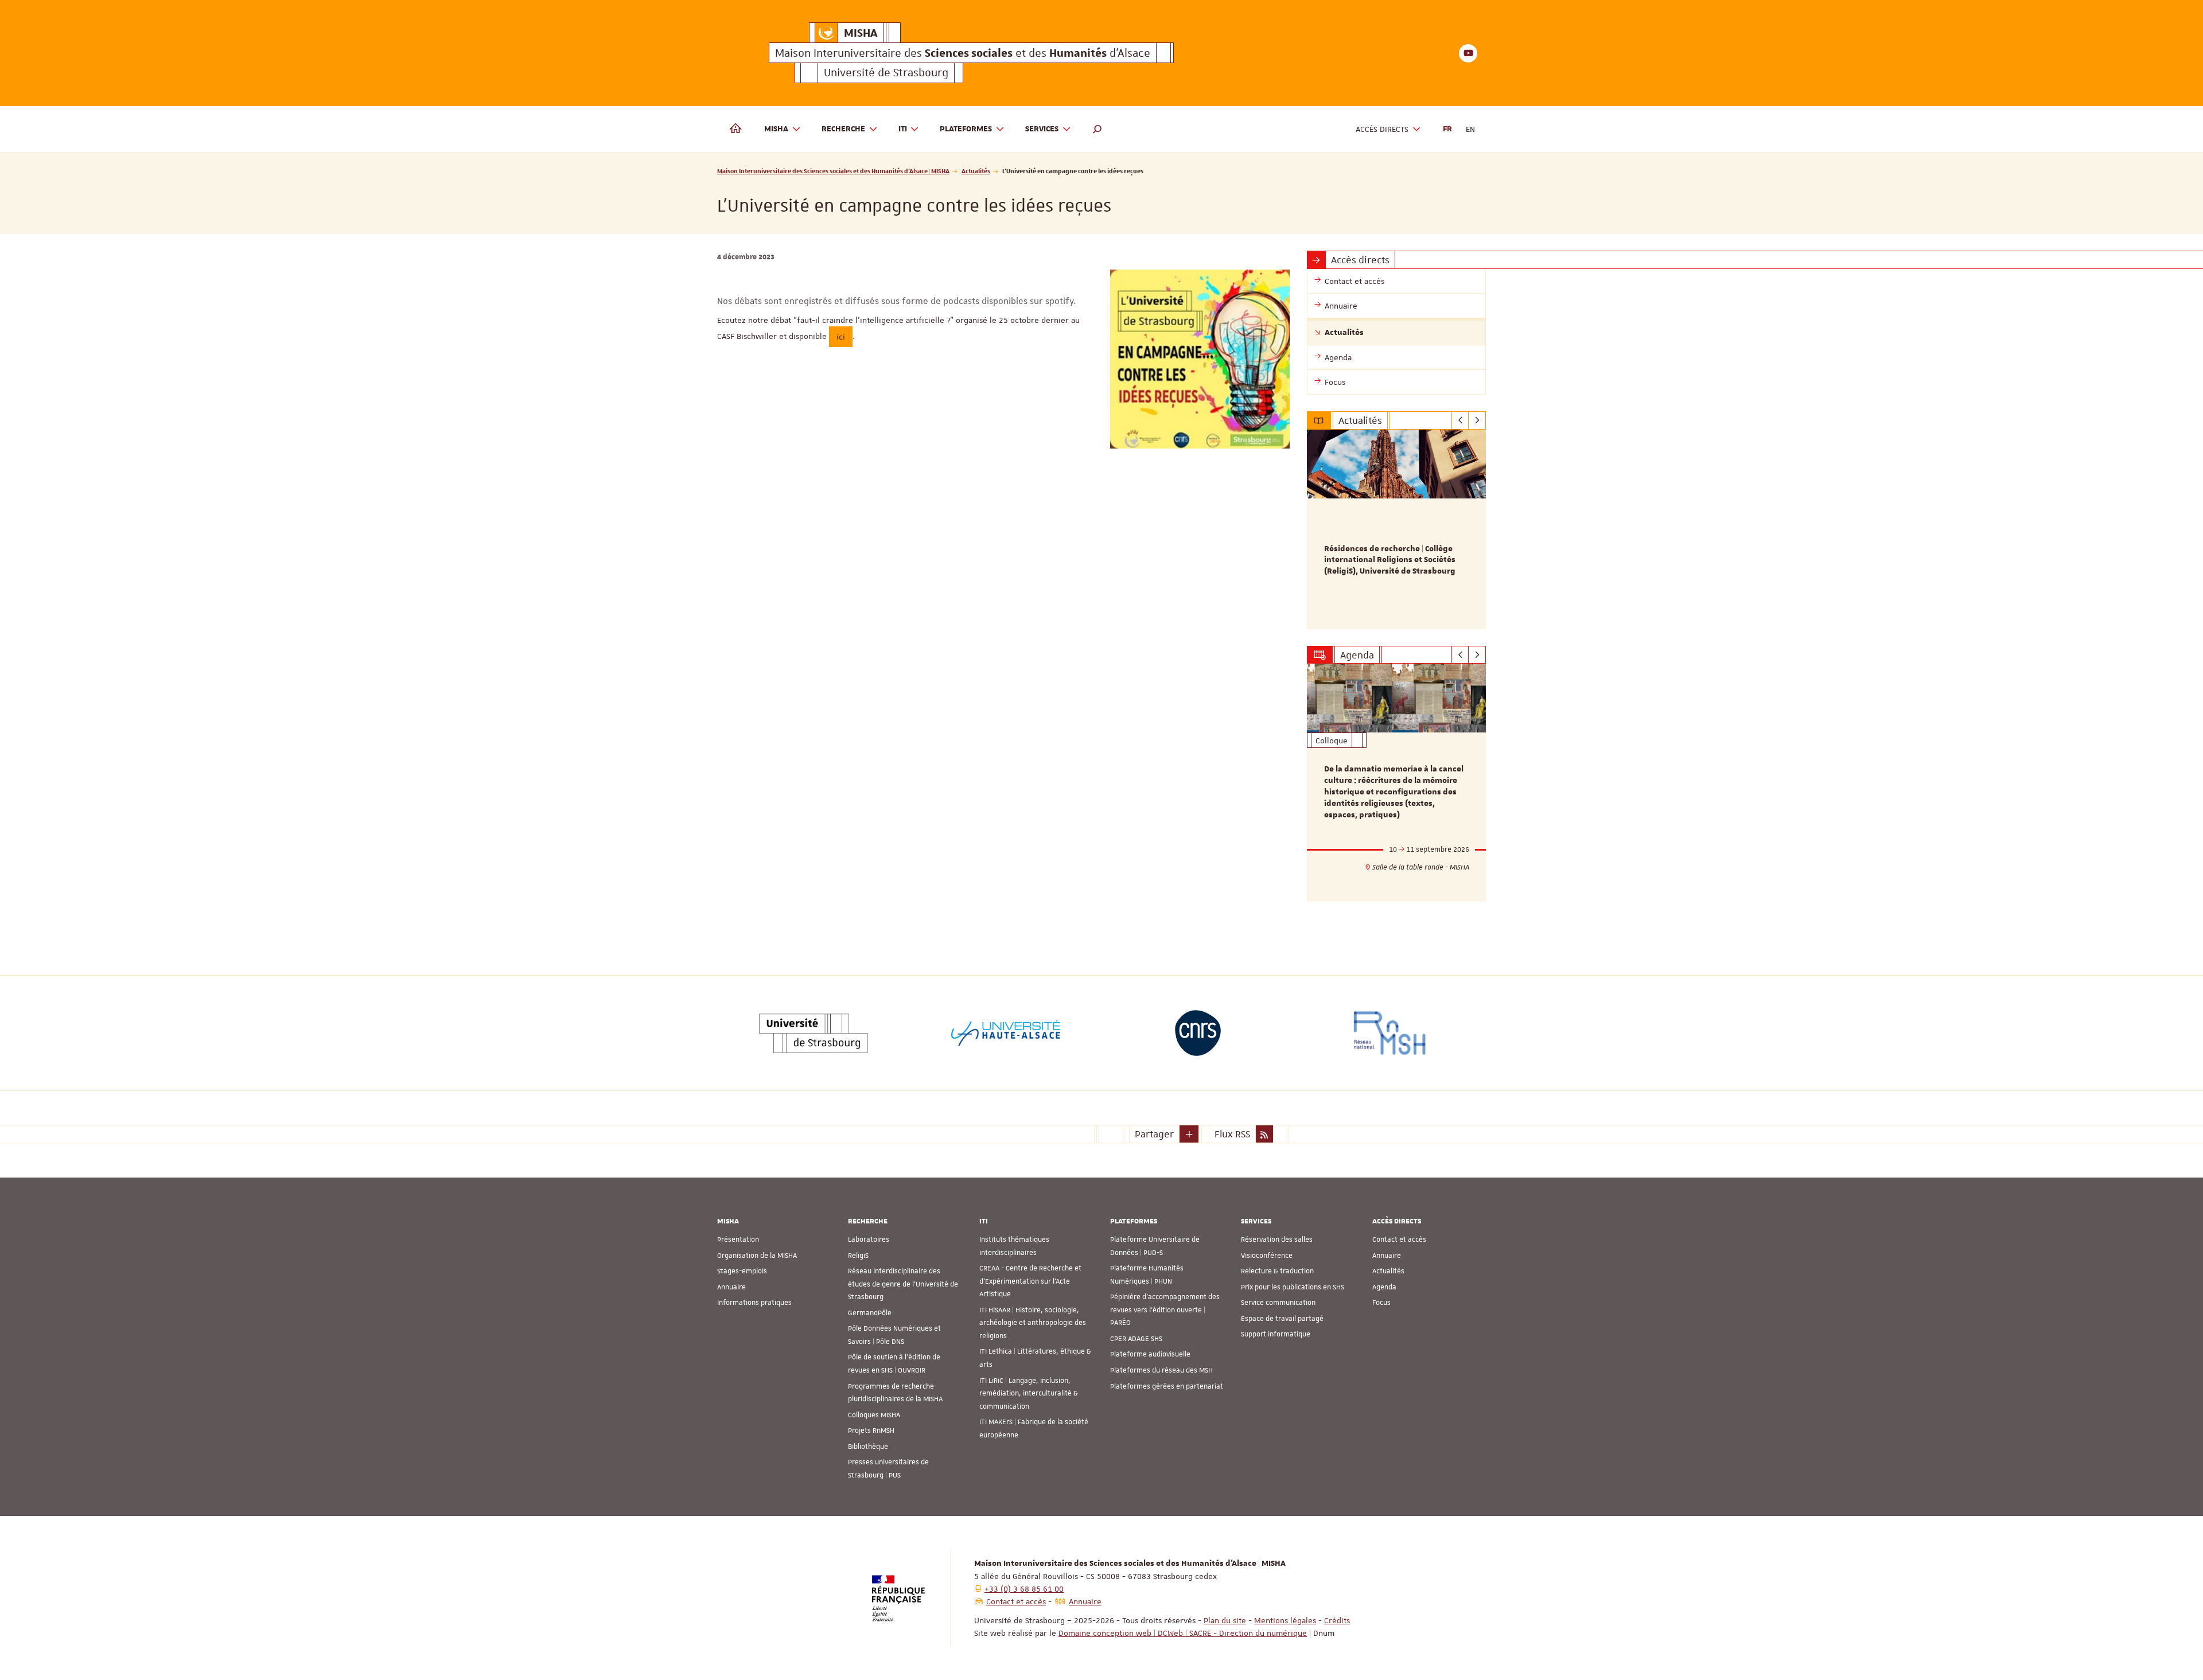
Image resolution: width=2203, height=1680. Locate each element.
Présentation (738, 1239)
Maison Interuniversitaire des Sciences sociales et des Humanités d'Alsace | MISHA (833, 171)
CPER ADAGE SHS (1136, 1339)
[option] (1397, 529)
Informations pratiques (754, 1303)
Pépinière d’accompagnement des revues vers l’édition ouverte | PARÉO (1165, 1310)
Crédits (1337, 1620)
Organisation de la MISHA (757, 1256)
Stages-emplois (742, 1271)
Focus (1381, 1303)
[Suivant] (1477, 420)
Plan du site (1225, 1620)
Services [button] (1042, 129)
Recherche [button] (843, 129)
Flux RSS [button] (1232, 1134)
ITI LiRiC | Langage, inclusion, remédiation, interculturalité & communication (1029, 1393)
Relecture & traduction (1277, 1271)
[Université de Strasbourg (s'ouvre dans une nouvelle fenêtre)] (814, 1033)
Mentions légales (1285, 1620)
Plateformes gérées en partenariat (1167, 1386)
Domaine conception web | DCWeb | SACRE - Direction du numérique (1183, 1633)
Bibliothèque (868, 1447)
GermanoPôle (870, 1313)
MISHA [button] (776, 129)
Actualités (976, 171)
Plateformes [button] (966, 129)
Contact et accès (1399, 1239)
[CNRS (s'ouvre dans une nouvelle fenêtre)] (1198, 1033)
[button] (1097, 129)
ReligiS (858, 1256)
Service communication (1278, 1303)
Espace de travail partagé (1282, 1319)
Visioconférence (1267, 1256)
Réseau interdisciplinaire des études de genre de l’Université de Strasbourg (903, 1284)
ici (841, 337)
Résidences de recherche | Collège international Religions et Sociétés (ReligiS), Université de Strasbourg (1390, 560)
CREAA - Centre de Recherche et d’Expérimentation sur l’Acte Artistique (1030, 1281)
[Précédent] (1460, 420)
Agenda (1384, 1287)
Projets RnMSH (871, 1430)
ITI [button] (903, 129)
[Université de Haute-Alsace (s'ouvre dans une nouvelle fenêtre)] (1006, 1033)
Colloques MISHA (874, 1415)
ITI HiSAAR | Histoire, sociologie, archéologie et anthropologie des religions (1033, 1323)
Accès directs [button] (1382, 129)
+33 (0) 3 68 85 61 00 (1024, 1589)
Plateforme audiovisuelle (1150, 1354)
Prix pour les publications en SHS (1293, 1287)
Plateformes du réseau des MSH (1161, 1370)
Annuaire (731, 1287)
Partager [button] (1154, 1134)
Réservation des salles (1277, 1239)
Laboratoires (869, 1239)
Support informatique (1276, 1334)
